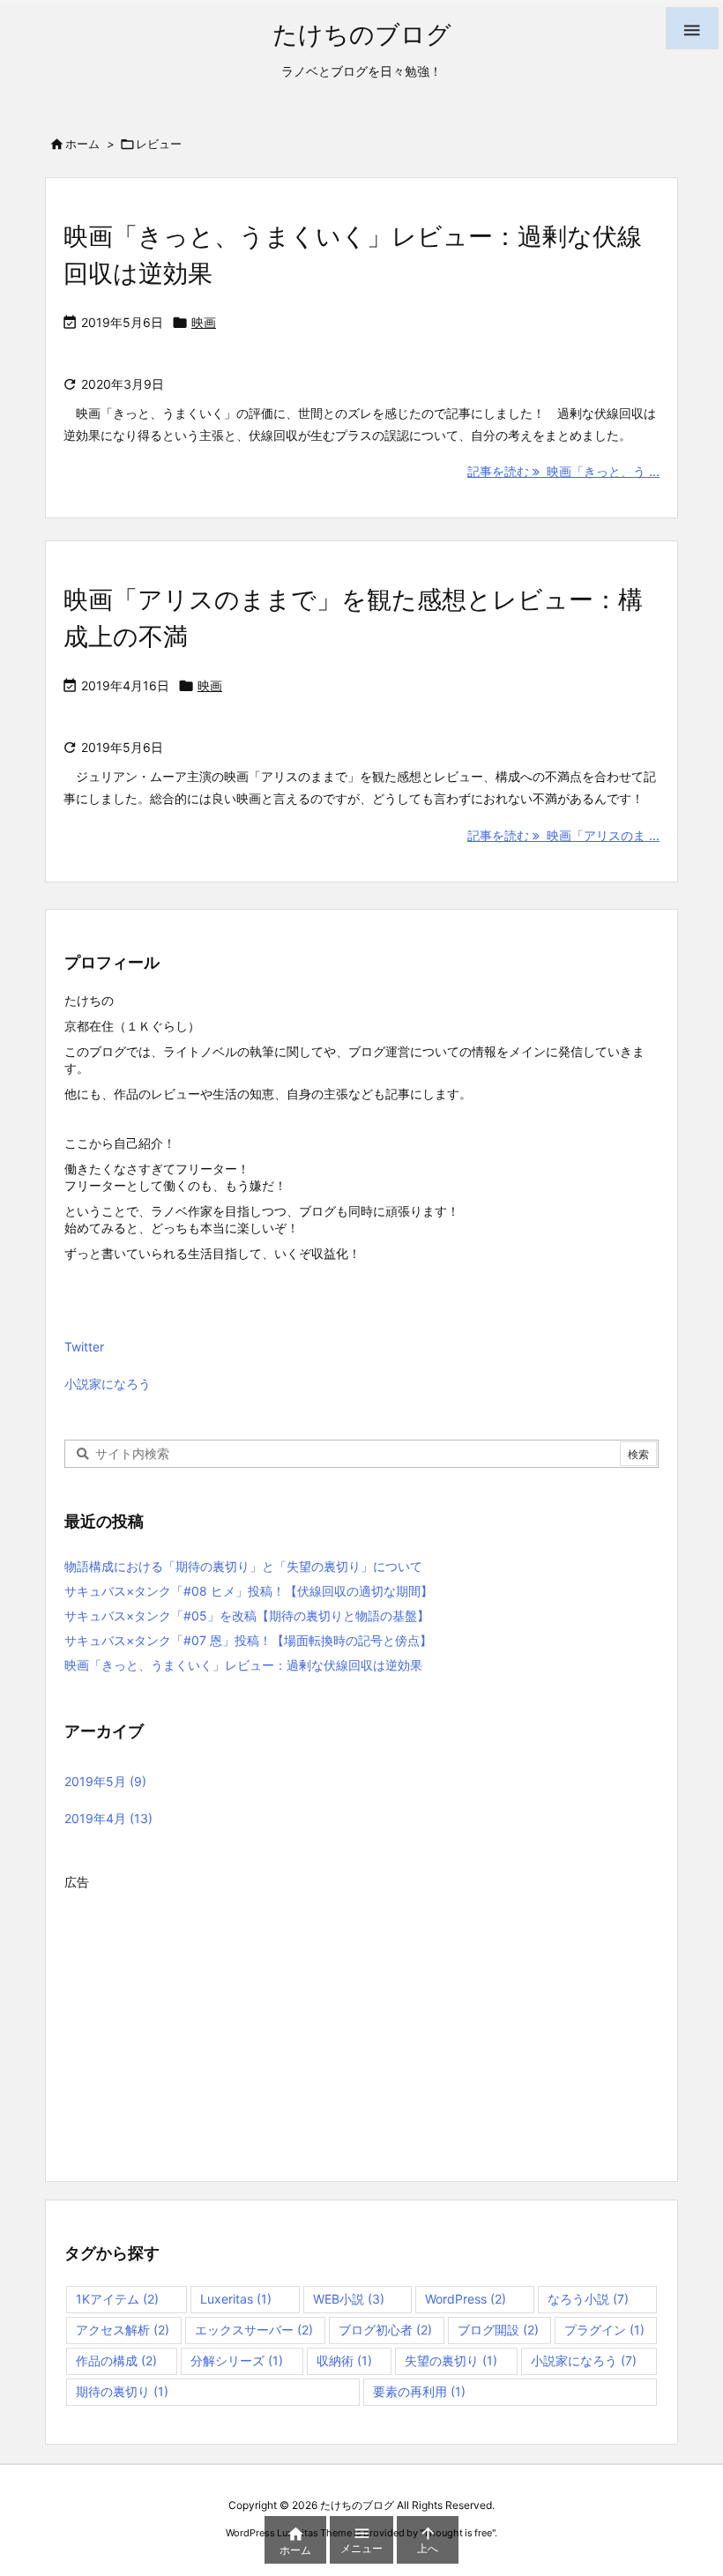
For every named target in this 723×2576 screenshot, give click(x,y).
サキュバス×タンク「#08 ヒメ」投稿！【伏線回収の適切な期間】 (249, 1591)
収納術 (344, 2360)
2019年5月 (105, 1781)
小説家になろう (108, 1384)
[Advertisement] (361, 2019)
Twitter (84, 1347)
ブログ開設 (498, 2330)
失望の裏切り (451, 2360)
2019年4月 (108, 1818)
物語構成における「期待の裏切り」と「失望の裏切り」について (243, 1566)
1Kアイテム (117, 2299)
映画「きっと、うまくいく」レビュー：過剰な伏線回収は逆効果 (243, 1665)
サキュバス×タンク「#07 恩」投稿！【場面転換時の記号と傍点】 (248, 1640)
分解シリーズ (237, 2360)
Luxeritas (236, 2299)
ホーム (82, 144)
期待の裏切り (122, 2391)
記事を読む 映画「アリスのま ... (563, 835)
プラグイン (604, 2330)
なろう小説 (588, 2299)
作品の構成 (116, 2360)
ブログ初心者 (385, 2330)
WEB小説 (349, 2299)
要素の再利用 (419, 2391)
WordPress (466, 2299)
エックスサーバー (254, 2330)
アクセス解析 (123, 2330)
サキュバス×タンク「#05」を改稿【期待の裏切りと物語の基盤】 (247, 1616)
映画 (204, 322)
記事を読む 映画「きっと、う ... (563, 471)
